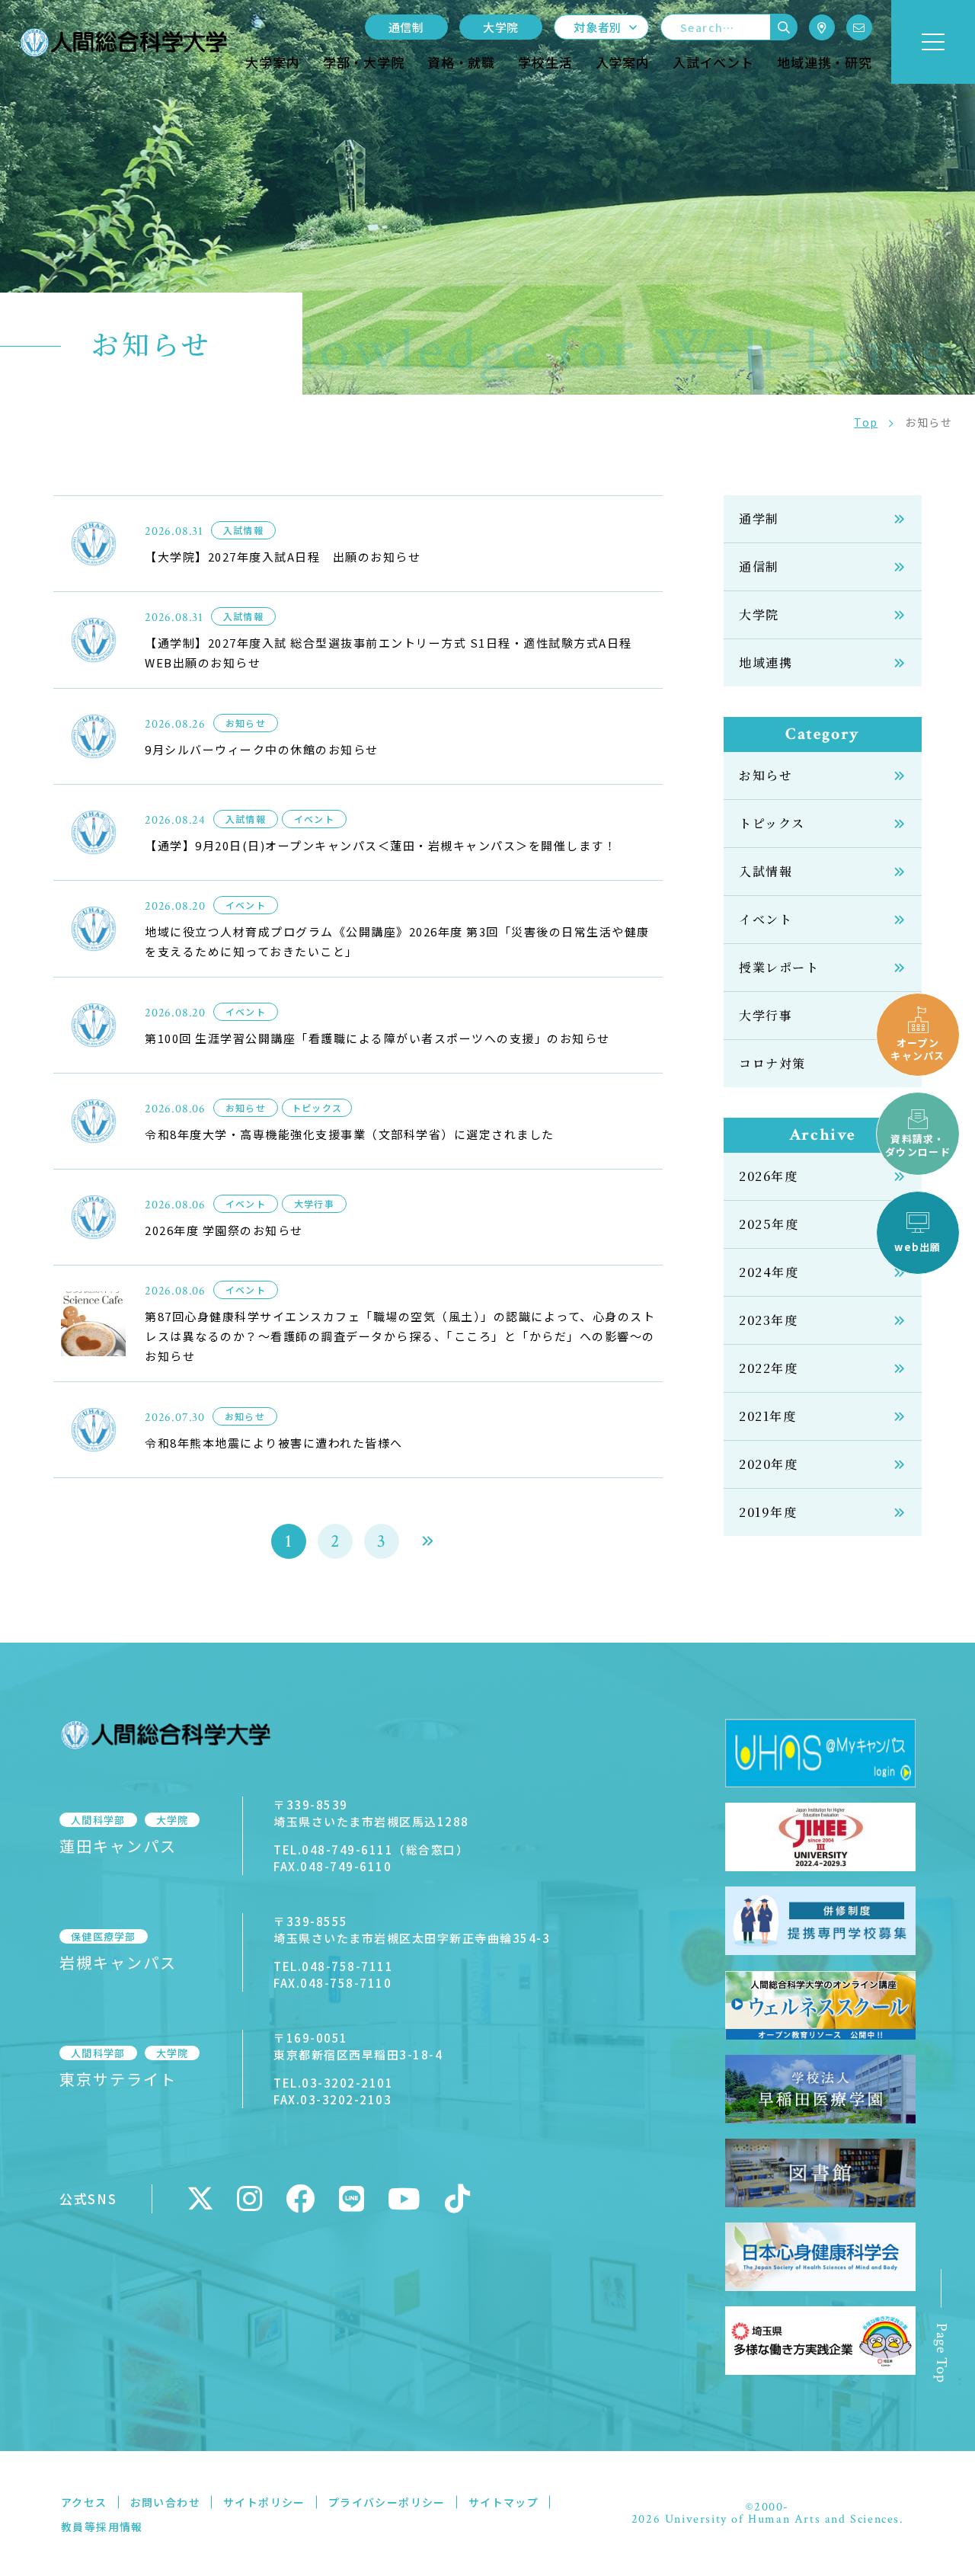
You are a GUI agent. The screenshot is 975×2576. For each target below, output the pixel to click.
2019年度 (768, 1512)
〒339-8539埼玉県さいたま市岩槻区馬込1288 (371, 1813)
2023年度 (769, 1320)
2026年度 (769, 1176)
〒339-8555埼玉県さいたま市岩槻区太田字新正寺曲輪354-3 (412, 1930)
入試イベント (713, 62)
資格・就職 (461, 62)
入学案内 (623, 62)
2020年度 (769, 1464)
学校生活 (545, 62)
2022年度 (769, 1368)
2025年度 (769, 1224)
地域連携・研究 (825, 62)
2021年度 (768, 1416)
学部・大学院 (364, 62)
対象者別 (598, 27)
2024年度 (769, 1272)
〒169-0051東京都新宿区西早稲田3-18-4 (358, 2046)
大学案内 (272, 62)
